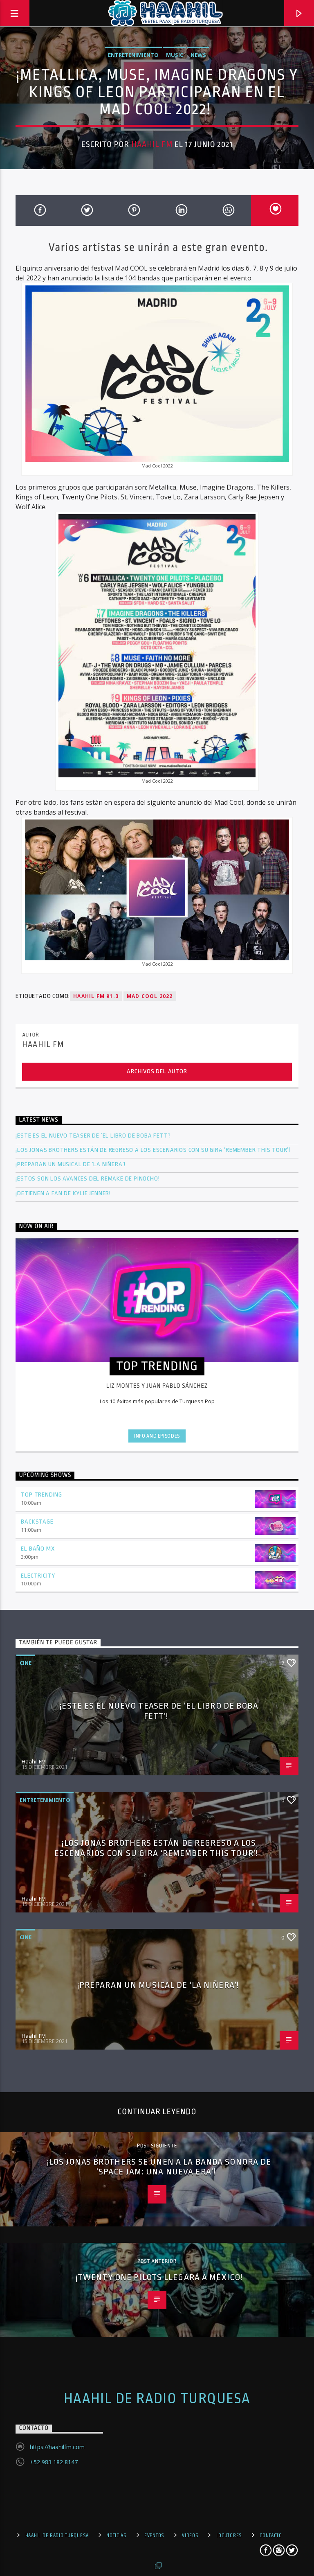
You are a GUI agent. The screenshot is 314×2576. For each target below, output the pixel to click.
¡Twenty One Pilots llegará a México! (159, 2277)
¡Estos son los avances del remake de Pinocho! (87, 1179)
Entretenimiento (133, 55)
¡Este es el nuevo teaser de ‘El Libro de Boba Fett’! (94, 1136)
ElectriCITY (38, 1576)
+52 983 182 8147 (54, 2462)
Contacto (271, 2535)
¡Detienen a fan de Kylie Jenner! (63, 1193)
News (198, 55)
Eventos (154, 2535)
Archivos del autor (157, 1071)
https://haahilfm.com (57, 2447)
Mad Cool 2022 (150, 996)
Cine (26, 1663)
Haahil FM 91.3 (96, 996)
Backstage (37, 1522)
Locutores (229, 2535)
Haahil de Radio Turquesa (157, 2399)
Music (175, 55)
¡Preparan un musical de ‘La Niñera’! (71, 1164)
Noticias (117, 2535)
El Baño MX (38, 1549)
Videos (190, 2535)
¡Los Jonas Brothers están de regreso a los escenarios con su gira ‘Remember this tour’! (154, 1150)
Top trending (41, 1495)
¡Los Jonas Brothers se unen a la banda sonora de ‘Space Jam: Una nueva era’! (159, 2167)
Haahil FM (152, 144)
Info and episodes (157, 1436)
